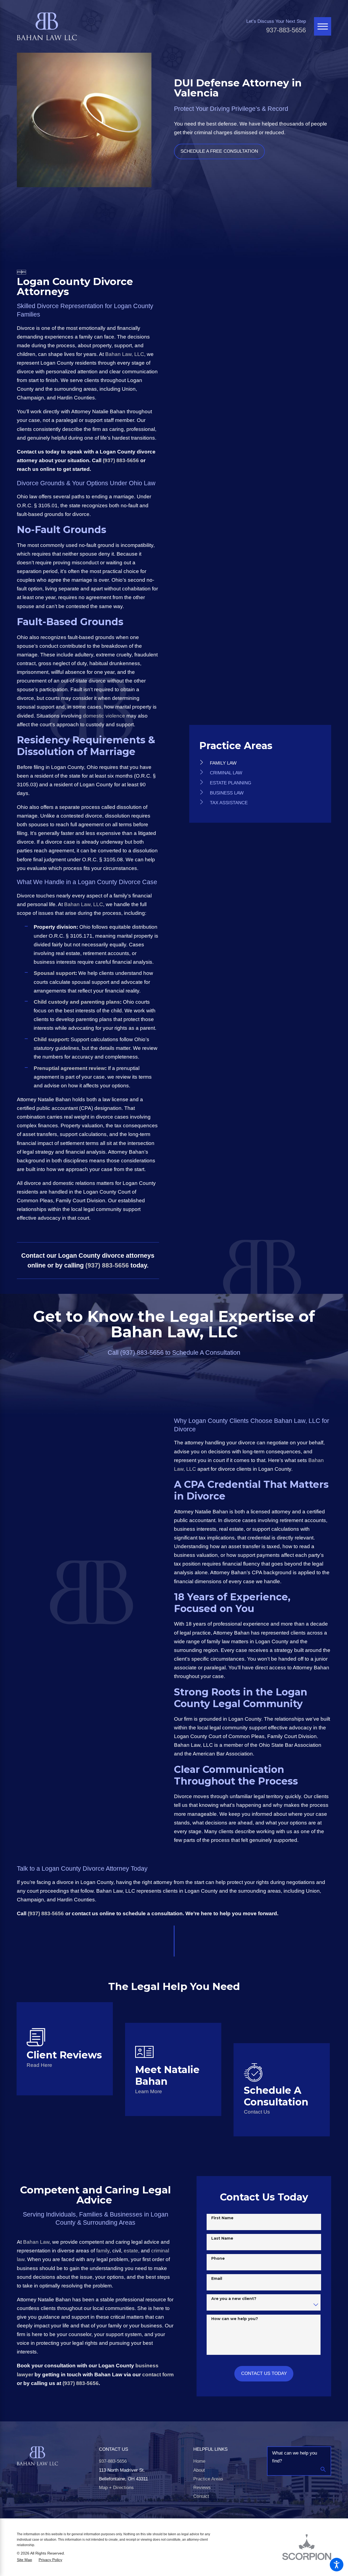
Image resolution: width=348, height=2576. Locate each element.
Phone (218, 2258)
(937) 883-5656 (121, 460)
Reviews (202, 2488)
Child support (51, 1039)
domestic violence (104, 716)
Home (199, 2461)
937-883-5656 (286, 30)
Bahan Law (36, 2242)
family (103, 2251)
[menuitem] (260, 763)
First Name (222, 2218)
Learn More (149, 2091)
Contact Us (257, 2112)
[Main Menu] (323, 26)
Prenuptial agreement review (69, 1068)
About (199, 2470)
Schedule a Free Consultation (219, 151)
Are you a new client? (234, 2299)
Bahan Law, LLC (125, 354)
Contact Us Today (264, 2373)
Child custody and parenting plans (77, 1002)
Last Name (222, 2238)
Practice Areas (208, 2479)
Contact (201, 2496)
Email (217, 2278)
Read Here (39, 2065)
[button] (337, 2565)
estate (131, 2251)
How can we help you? (235, 2319)
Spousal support (55, 973)
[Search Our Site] (323, 2470)
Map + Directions (116, 2488)
